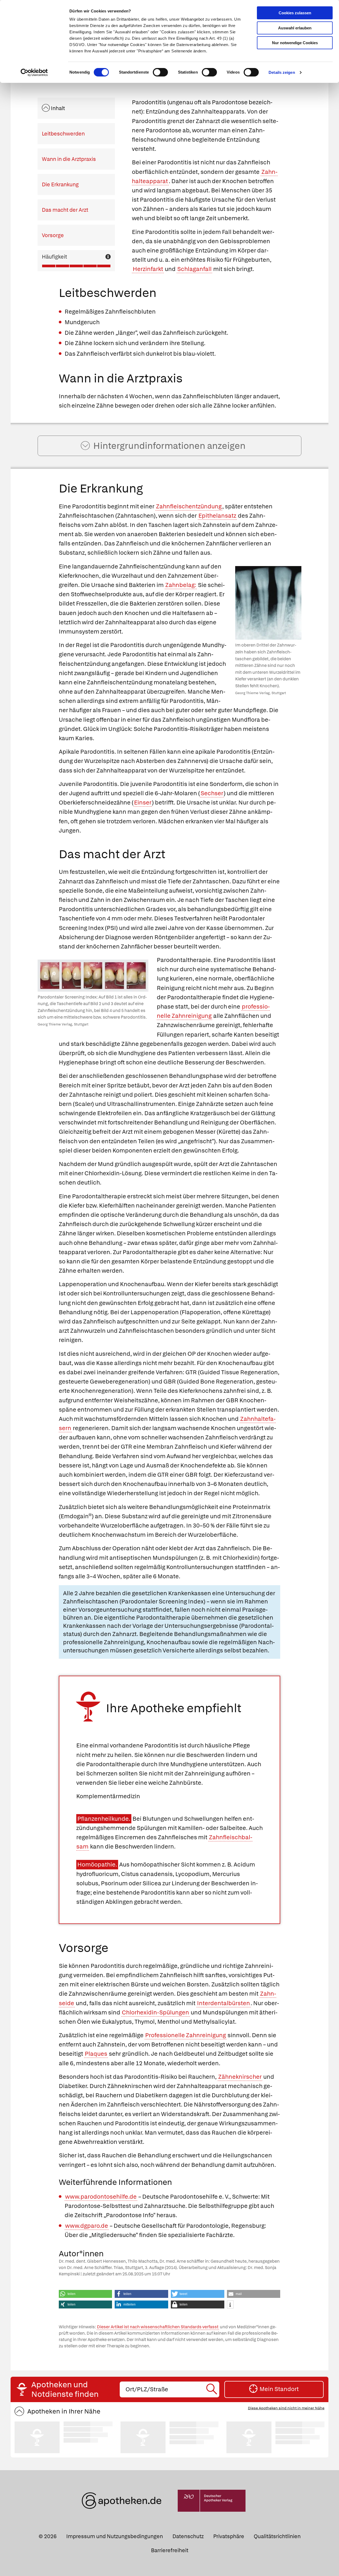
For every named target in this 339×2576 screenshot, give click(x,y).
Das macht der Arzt (65, 210)
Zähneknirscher (240, 2077)
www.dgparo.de (87, 2226)
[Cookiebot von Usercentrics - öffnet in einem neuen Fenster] (34, 73)
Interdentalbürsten (224, 2003)
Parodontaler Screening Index (162, 1601)
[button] (86, 2294)
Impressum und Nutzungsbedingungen (115, 2536)
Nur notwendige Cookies (295, 43)
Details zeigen (282, 72)
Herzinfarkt (148, 269)
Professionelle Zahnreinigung (186, 2035)
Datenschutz (188, 2536)
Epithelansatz (217, 516)
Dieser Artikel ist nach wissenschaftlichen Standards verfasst (158, 2327)
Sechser (212, 793)
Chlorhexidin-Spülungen (155, 2012)
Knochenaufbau (169, 1642)
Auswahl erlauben (295, 28)
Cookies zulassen (295, 13)
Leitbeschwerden (63, 134)
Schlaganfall (194, 269)
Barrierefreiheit (170, 2550)
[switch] (160, 72)
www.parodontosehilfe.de (101, 2197)
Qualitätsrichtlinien (277, 2536)
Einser (143, 803)
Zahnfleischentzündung (189, 506)
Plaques (96, 2054)
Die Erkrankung (60, 184)
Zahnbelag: (181, 585)
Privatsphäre (229, 2536)
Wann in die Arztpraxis (69, 159)
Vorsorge (53, 235)
